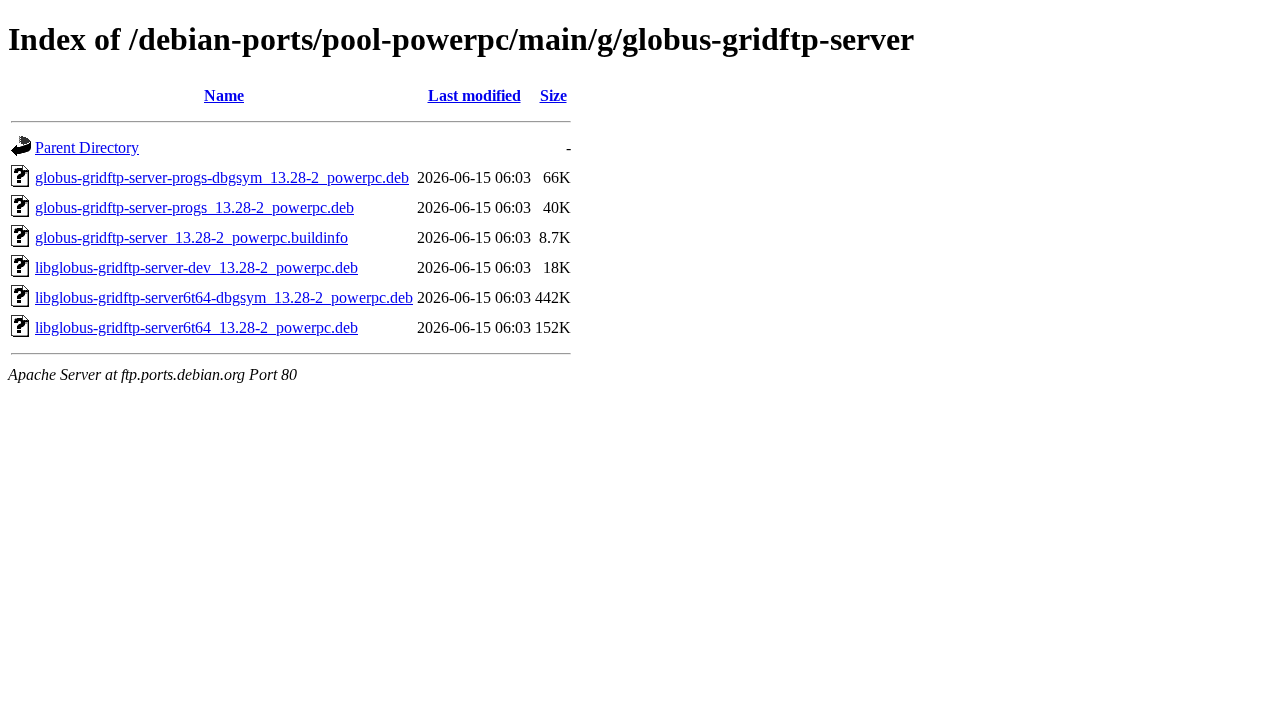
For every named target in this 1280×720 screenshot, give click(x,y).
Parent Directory (87, 147)
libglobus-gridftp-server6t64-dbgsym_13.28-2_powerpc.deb (224, 297)
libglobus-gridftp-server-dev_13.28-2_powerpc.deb (196, 267)
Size (553, 95)
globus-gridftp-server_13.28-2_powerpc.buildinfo (191, 237)
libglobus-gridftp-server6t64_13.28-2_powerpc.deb (196, 327)
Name (224, 95)
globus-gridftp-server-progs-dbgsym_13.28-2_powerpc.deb (222, 177)
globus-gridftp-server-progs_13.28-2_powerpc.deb (194, 207)
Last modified (474, 95)
